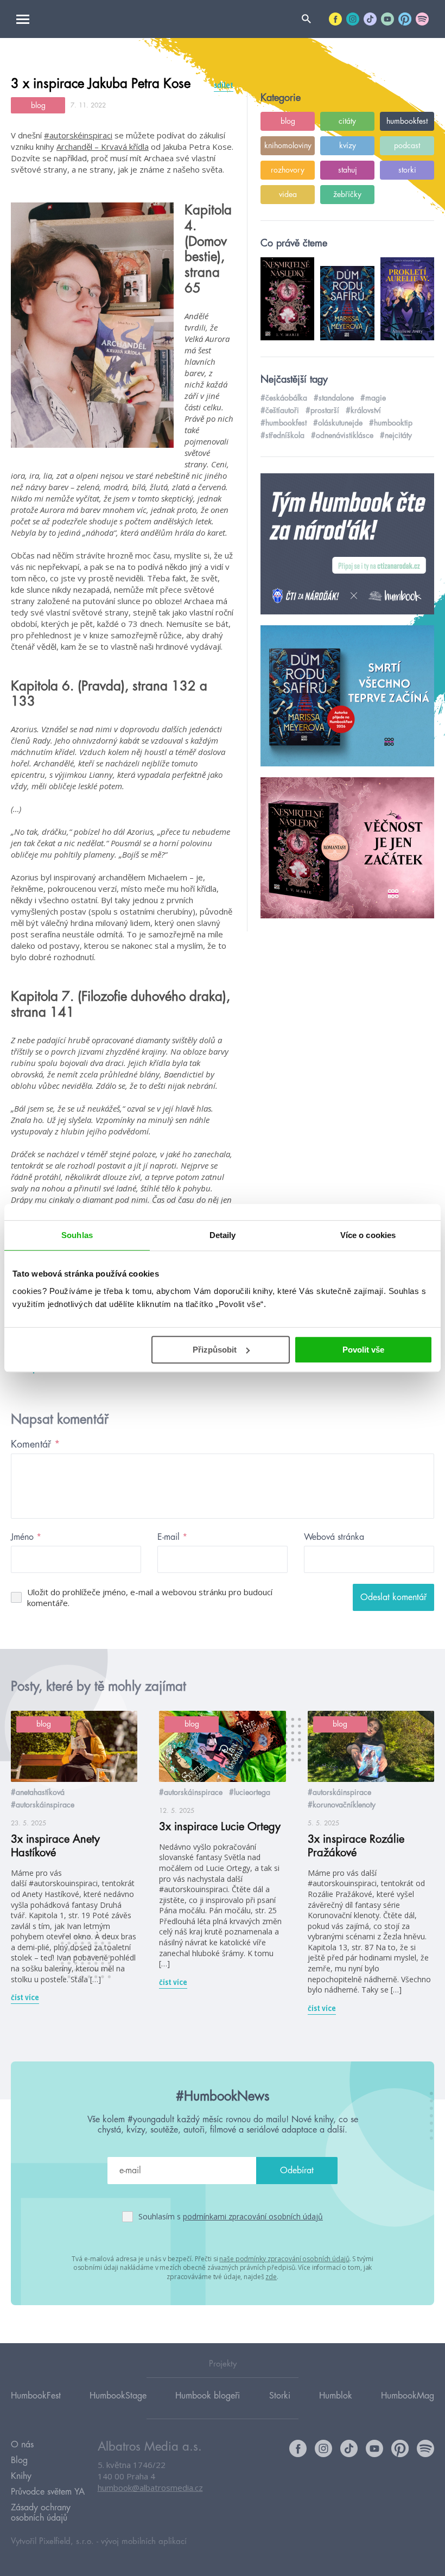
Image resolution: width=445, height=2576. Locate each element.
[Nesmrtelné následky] (347, 848)
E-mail (172, 1537)
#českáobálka (284, 398)
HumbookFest (36, 2396)
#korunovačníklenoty (342, 1805)
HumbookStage (118, 2396)
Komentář (36, 1444)
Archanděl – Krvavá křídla (103, 147)
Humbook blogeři (208, 2396)
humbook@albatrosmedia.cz (150, 2488)
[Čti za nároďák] (347, 544)
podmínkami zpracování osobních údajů (253, 2216)
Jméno (26, 1537)
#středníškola (282, 435)
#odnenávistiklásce (342, 435)
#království (363, 410)
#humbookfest (284, 423)
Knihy (21, 2476)
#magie (373, 398)
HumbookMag (408, 2396)
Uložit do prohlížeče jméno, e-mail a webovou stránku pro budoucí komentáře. (150, 1597)
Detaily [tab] (223, 1235)
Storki (280, 2396)
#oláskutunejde (338, 423)
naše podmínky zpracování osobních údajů (284, 2259)
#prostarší (322, 410)
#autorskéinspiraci (78, 135)
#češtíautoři (280, 410)
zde (271, 2277)
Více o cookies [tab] (368, 1235)
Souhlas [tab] (77, 1235)
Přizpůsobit (215, 1350)
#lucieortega (250, 1792)
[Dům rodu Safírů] (347, 696)
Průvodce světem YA (48, 2492)
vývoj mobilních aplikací (144, 2542)
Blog (19, 2460)
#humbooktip (391, 423)
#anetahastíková (38, 1792)
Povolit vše (363, 1350)
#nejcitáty (396, 435)
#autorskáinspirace (43, 1805)
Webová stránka (334, 1537)
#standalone (334, 398)
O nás (22, 2445)
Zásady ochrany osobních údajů (41, 2513)
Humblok (336, 2396)
